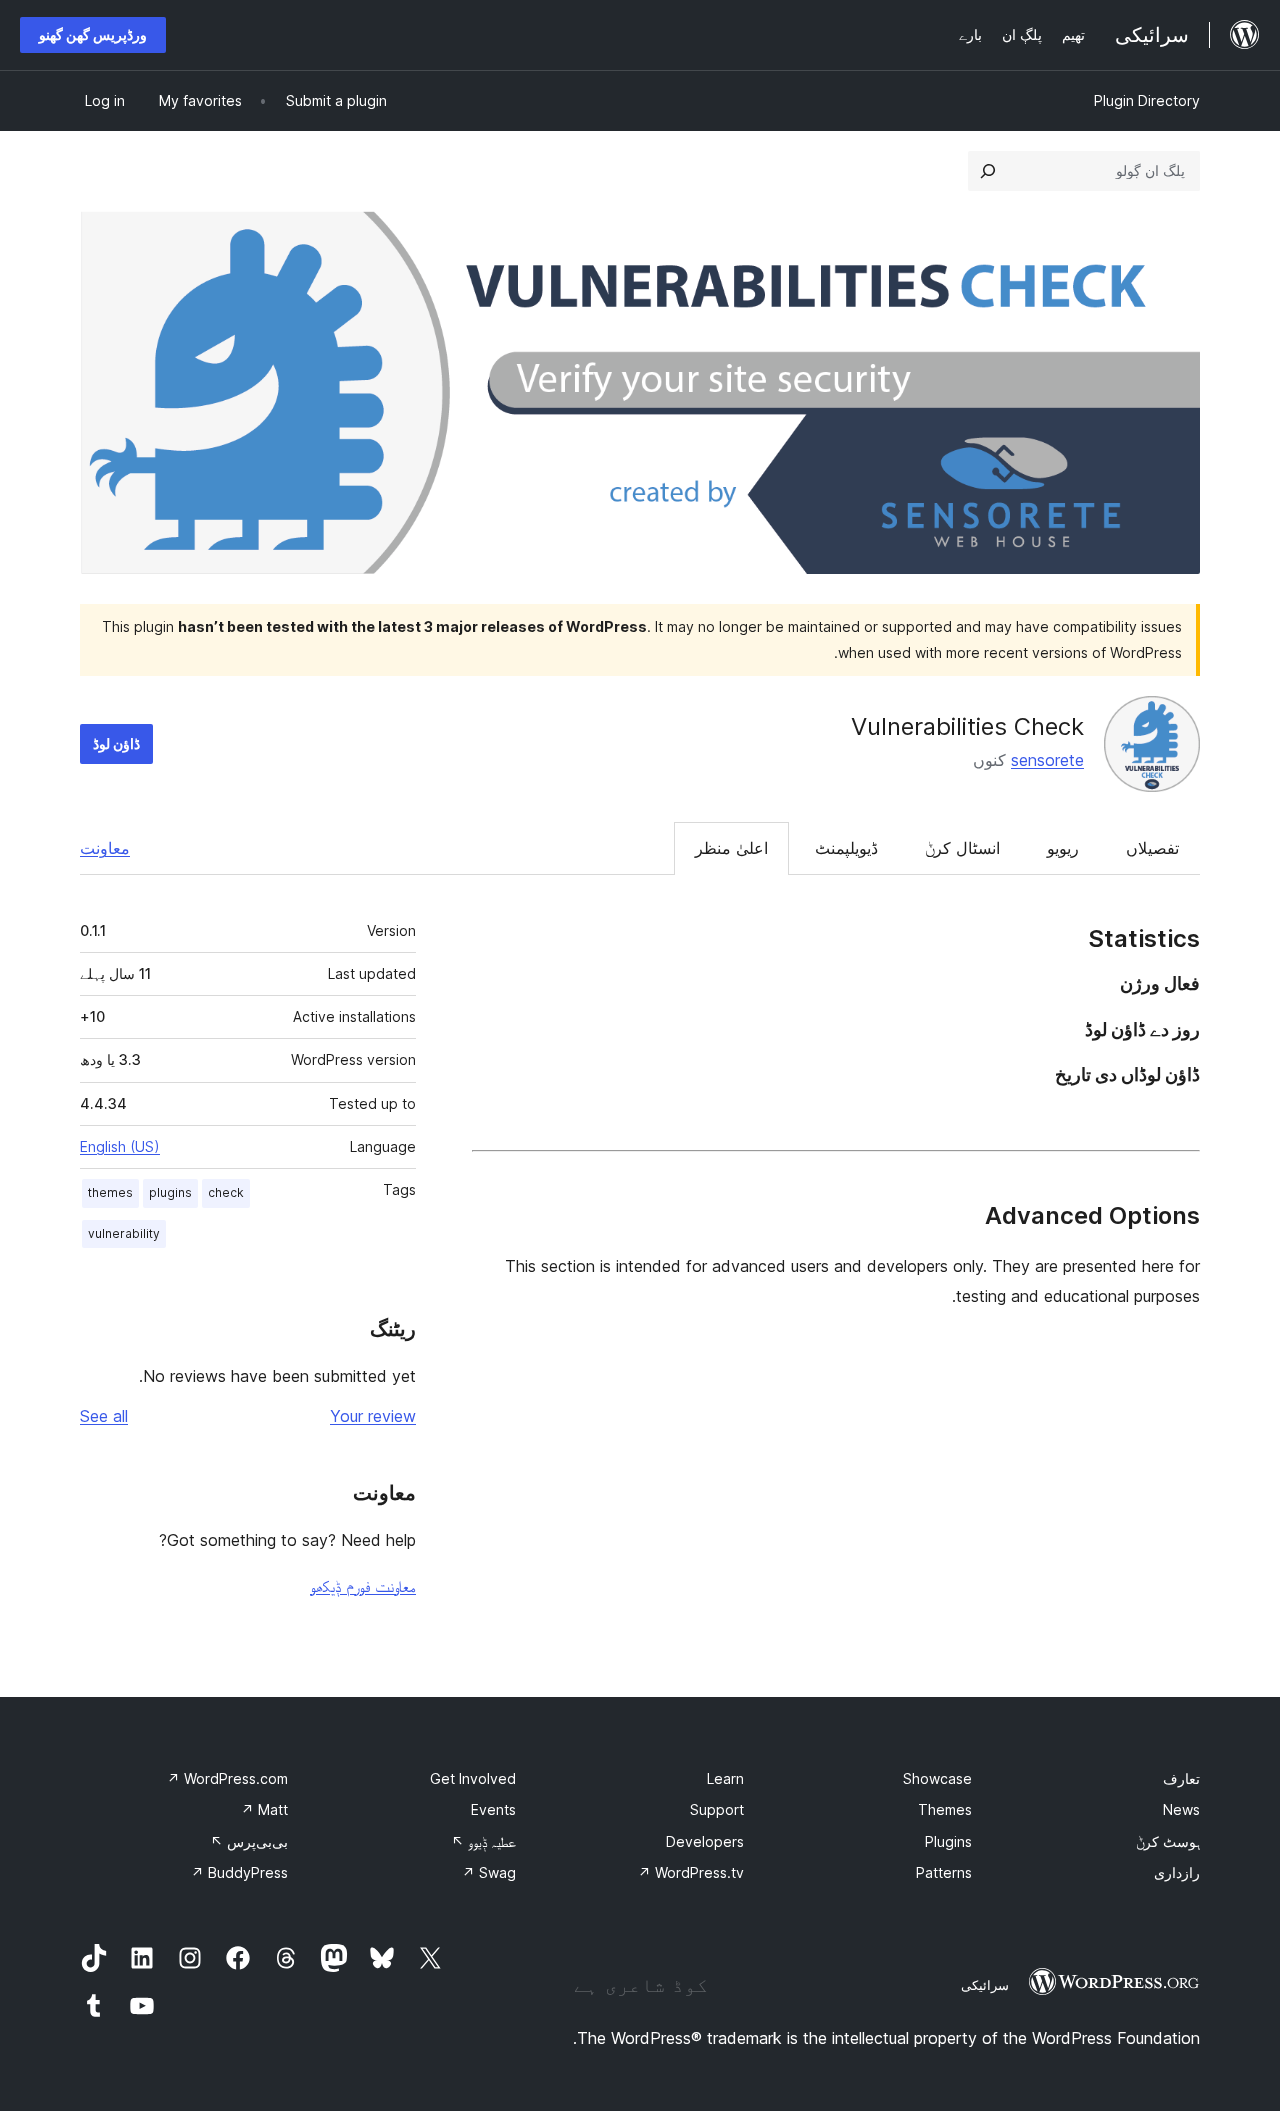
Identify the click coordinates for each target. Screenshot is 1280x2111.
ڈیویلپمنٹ (846, 848)
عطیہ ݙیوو (483, 1841)
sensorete (1047, 760)
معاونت (105, 848)
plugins (170, 1192)
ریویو (1063, 848)
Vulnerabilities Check (967, 726)
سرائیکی (985, 1985)
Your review (373, 1416)
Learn (725, 1778)
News (1181, 1809)
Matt (264, 1809)
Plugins (948, 1841)
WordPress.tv (691, 1872)
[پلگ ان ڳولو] (988, 171)
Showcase (937, 1778)
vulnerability (124, 1233)
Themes (945, 1809)
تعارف (1181, 1778)
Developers (705, 1841)
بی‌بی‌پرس (249, 1841)
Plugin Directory (1147, 100)
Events (493, 1809)
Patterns (944, 1872)
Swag (489, 1872)
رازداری (1177, 1872)
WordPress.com (227, 1778)
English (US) (120, 1146)
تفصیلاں (1152, 848)
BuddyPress (239, 1872)
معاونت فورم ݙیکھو (363, 1586)
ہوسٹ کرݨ (1168, 1841)
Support (717, 1809)
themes (110, 1192)
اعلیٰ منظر (731, 848)
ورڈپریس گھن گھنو (93, 34)
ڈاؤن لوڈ (116, 743)
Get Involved (473, 1778)
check (226, 1192)
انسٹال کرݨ (962, 848)
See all (104, 1416)
